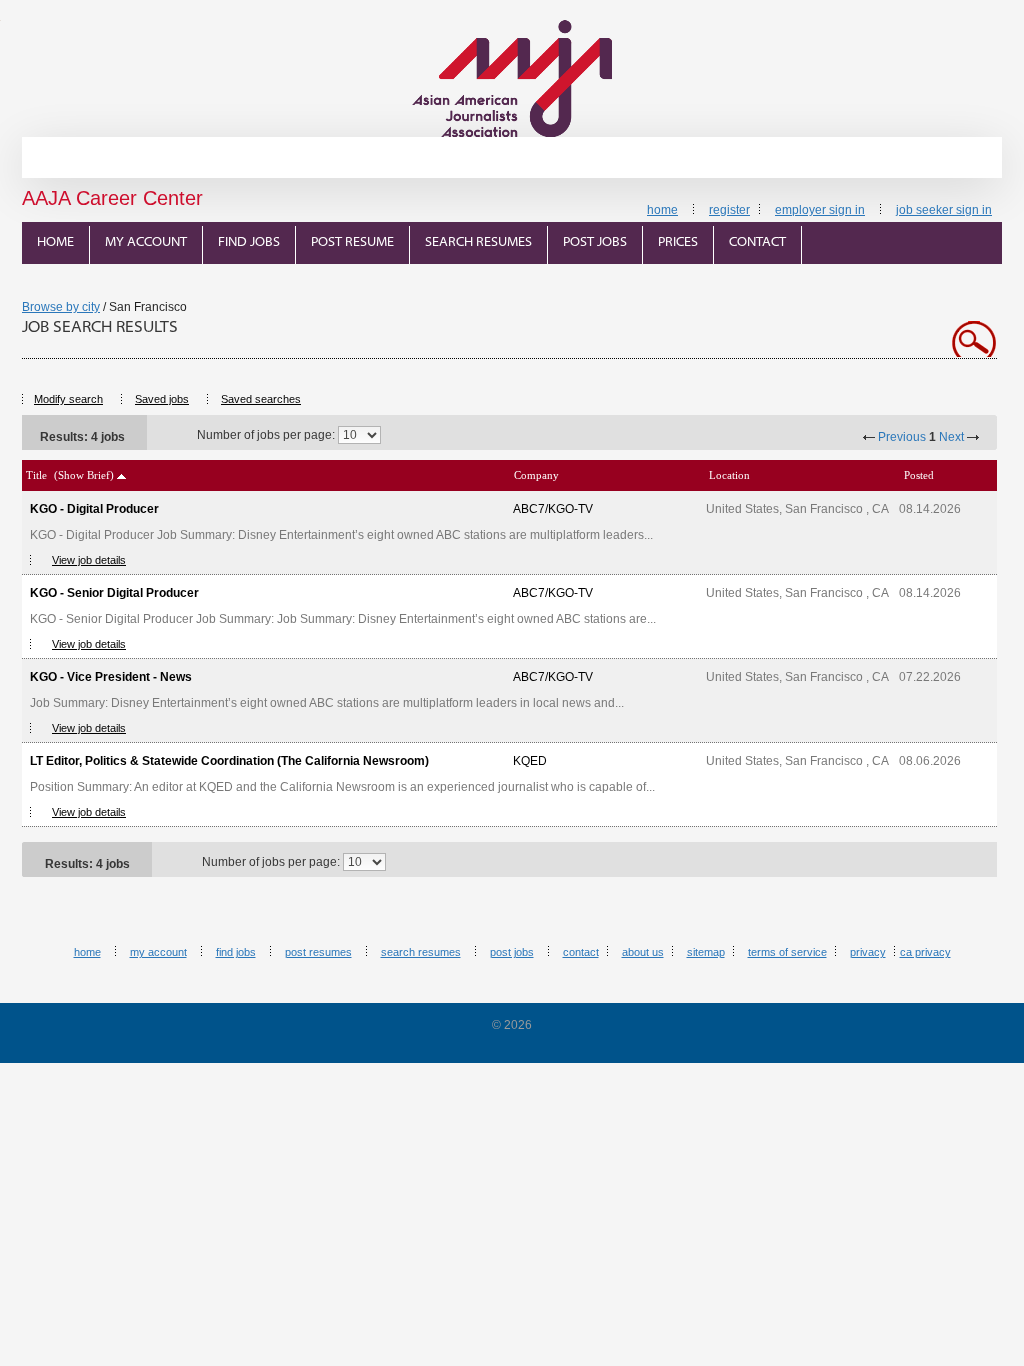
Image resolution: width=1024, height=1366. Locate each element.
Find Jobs (249, 242)
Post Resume (352, 242)
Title (36, 475)
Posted (919, 475)
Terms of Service (787, 952)
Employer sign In (820, 210)
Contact (757, 242)
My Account (146, 242)
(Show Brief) (84, 475)
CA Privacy (925, 952)
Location (729, 475)
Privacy (868, 952)
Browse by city (61, 307)
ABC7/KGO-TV (553, 509)
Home (662, 210)
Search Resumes (478, 242)
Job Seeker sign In (944, 210)
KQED (530, 761)
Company (536, 475)
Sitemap (706, 952)
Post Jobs (595, 242)
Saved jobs (162, 399)
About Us (643, 952)
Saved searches (261, 399)
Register (729, 210)
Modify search (68, 399)
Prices (678, 242)
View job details (89, 560)
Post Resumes (318, 952)
